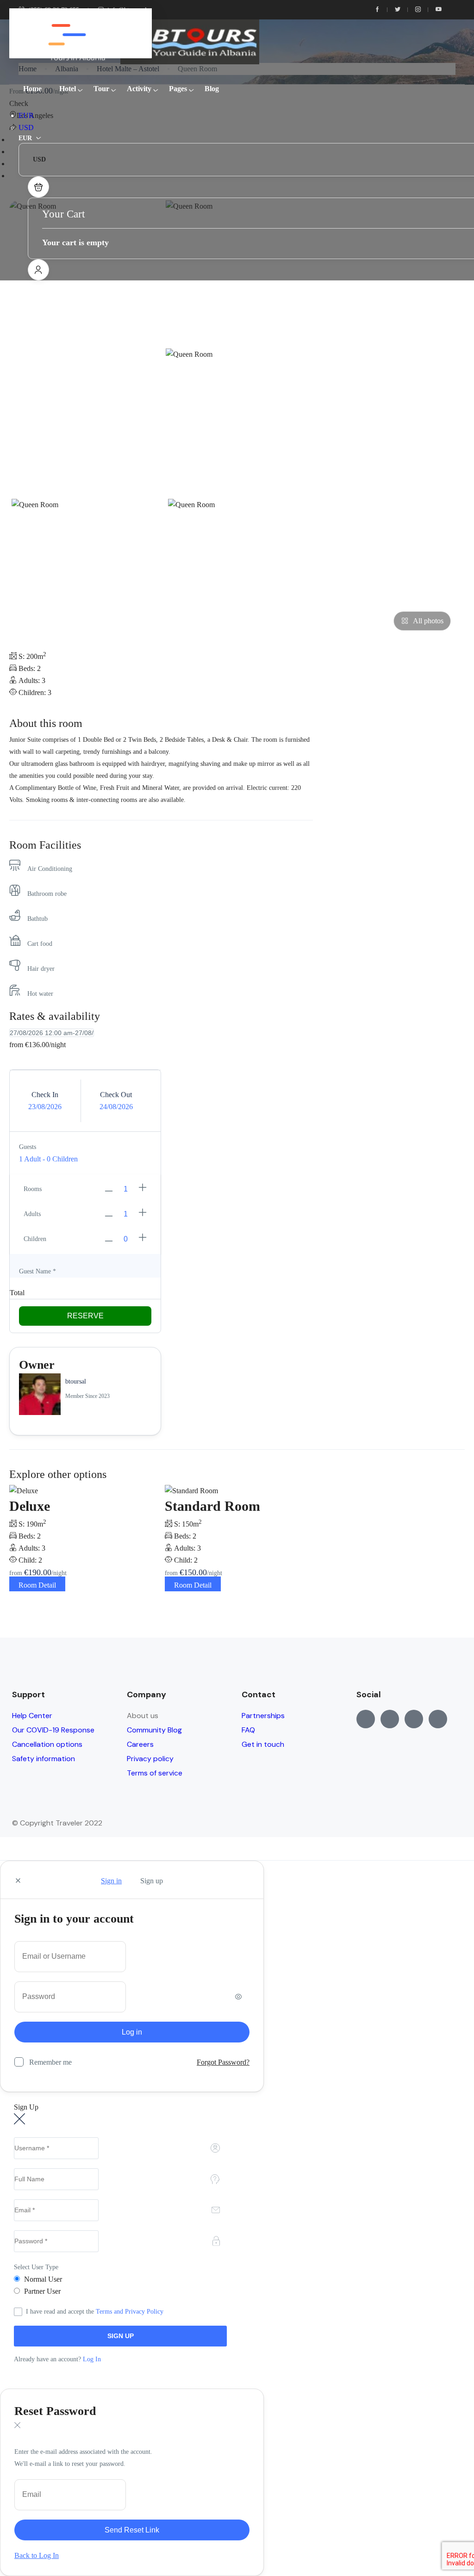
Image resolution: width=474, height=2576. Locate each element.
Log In (92, 2359)
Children (35, 1239)
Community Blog (154, 1730)
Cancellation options (47, 1744)
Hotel (68, 89)
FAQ (248, 1730)
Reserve (85, 1316)
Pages (178, 89)
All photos (428, 621)
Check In (45, 1095)
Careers (140, 1744)
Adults (32, 1214)
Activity (139, 89)
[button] (38, 187)
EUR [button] (26, 115)
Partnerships (263, 1716)
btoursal (76, 1381)
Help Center (32, 1716)
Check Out (116, 1095)
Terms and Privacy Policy (130, 2312)
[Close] (18, 1881)
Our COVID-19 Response (53, 1730)
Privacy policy (150, 1759)
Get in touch (263, 1744)
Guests (28, 1147)
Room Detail (37, 1585)
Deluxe (30, 1506)
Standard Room (212, 1506)
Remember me (50, 2062)
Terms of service (155, 1773)
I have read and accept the (95, 2312)
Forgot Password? (223, 2062)
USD (26, 127)
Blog (212, 89)
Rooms (33, 1189)
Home (32, 89)
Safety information (44, 1759)
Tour (101, 89)
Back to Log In (37, 2555)
